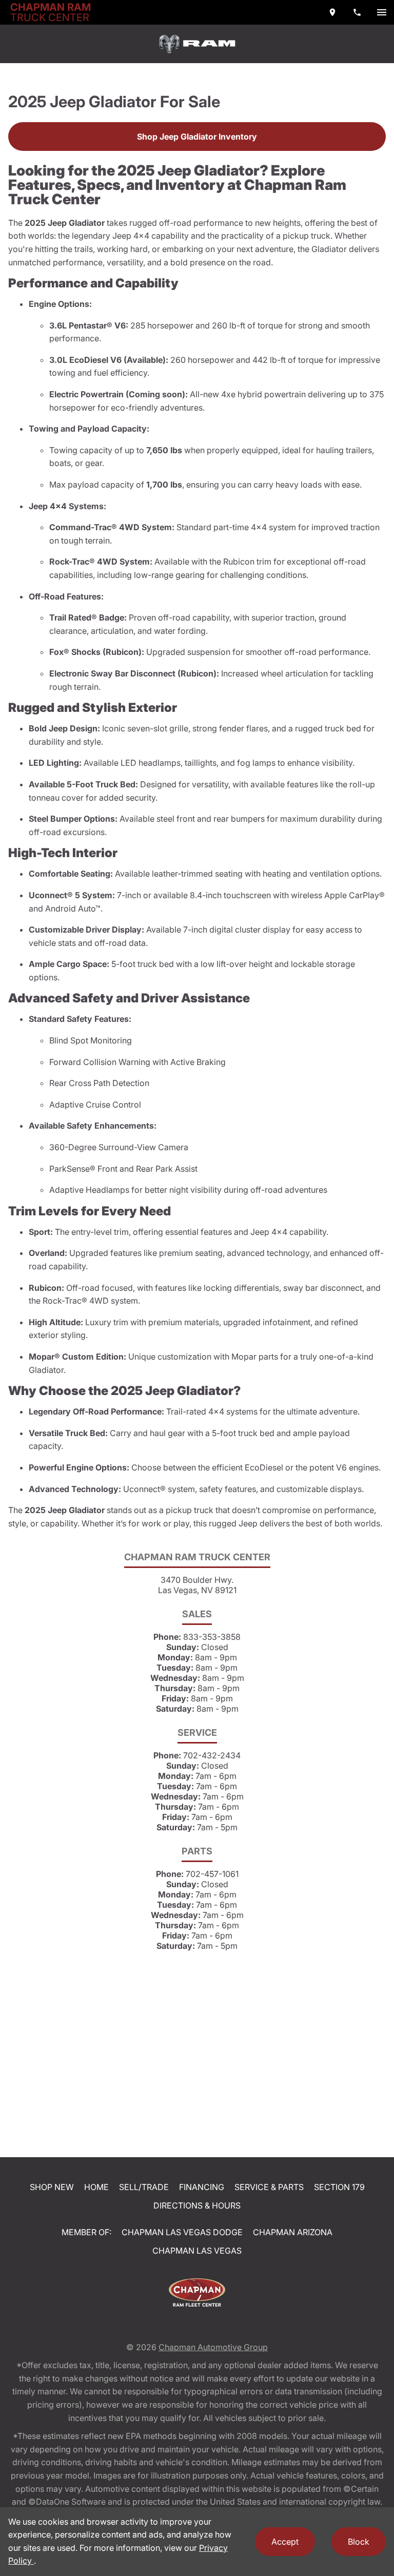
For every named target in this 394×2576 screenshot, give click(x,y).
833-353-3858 (212, 1637)
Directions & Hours (197, 2205)
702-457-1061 (212, 1874)
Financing (202, 2187)
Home (96, 2187)
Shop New (52, 2187)
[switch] (382, 12)
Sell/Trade (144, 2187)
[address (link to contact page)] (332, 12)
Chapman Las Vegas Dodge (182, 2232)
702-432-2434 (212, 1755)
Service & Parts (269, 2187)
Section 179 (339, 2187)
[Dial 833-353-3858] (357, 12)
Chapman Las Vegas (197, 2251)
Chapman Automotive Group (213, 2347)
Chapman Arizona (293, 2232)
